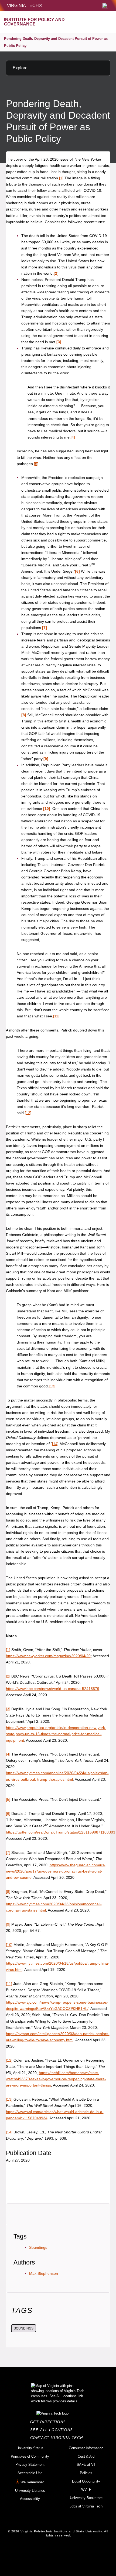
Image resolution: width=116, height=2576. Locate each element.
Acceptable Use (30, 2473)
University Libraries (30, 2491)
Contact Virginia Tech (58, 2438)
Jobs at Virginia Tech (86, 2506)
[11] (56, 1016)
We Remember (32, 2482)
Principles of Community (30, 2456)
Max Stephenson (44, 2273)
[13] (52, 1386)
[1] (61, 178)
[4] (73, 437)
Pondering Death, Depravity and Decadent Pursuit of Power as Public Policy (56, 42)
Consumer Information (86, 2448)
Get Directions (50, 2422)
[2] (56, 273)
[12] (28, 1113)
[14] (55, 1444)
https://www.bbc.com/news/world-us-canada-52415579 (53, 1689)
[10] (47, 809)
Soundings (38, 2247)
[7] (45, 628)
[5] (36, 464)
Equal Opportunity (86, 2481)
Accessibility (30, 2499)
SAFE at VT (86, 2465)
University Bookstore (86, 2498)
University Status (30, 2448)
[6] (77, 571)
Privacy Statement (30, 2465)
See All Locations (53, 2430)
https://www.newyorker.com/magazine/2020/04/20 (48, 1656)
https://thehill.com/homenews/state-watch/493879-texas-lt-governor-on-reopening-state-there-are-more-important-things (56, 2079)
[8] (24, 715)
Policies (86, 2473)
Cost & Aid (86, 2456)
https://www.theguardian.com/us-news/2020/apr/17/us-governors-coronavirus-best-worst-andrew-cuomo (56, 1871)
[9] (46, 759)
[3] (59, 342)
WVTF (86, 2489)
